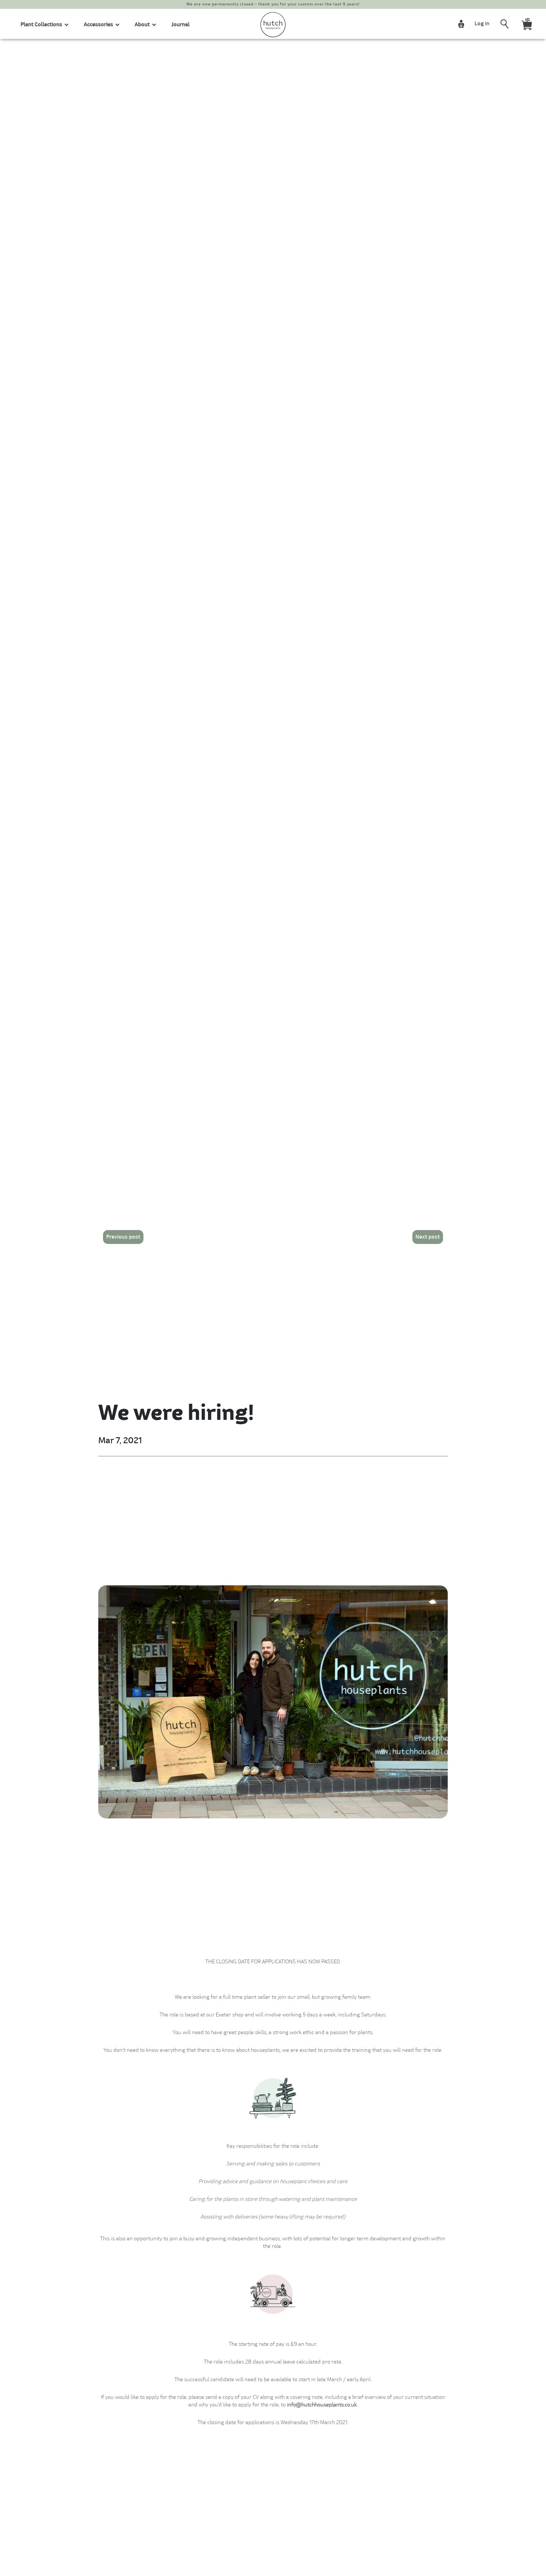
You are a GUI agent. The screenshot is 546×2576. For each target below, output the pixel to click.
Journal (180, 25)
